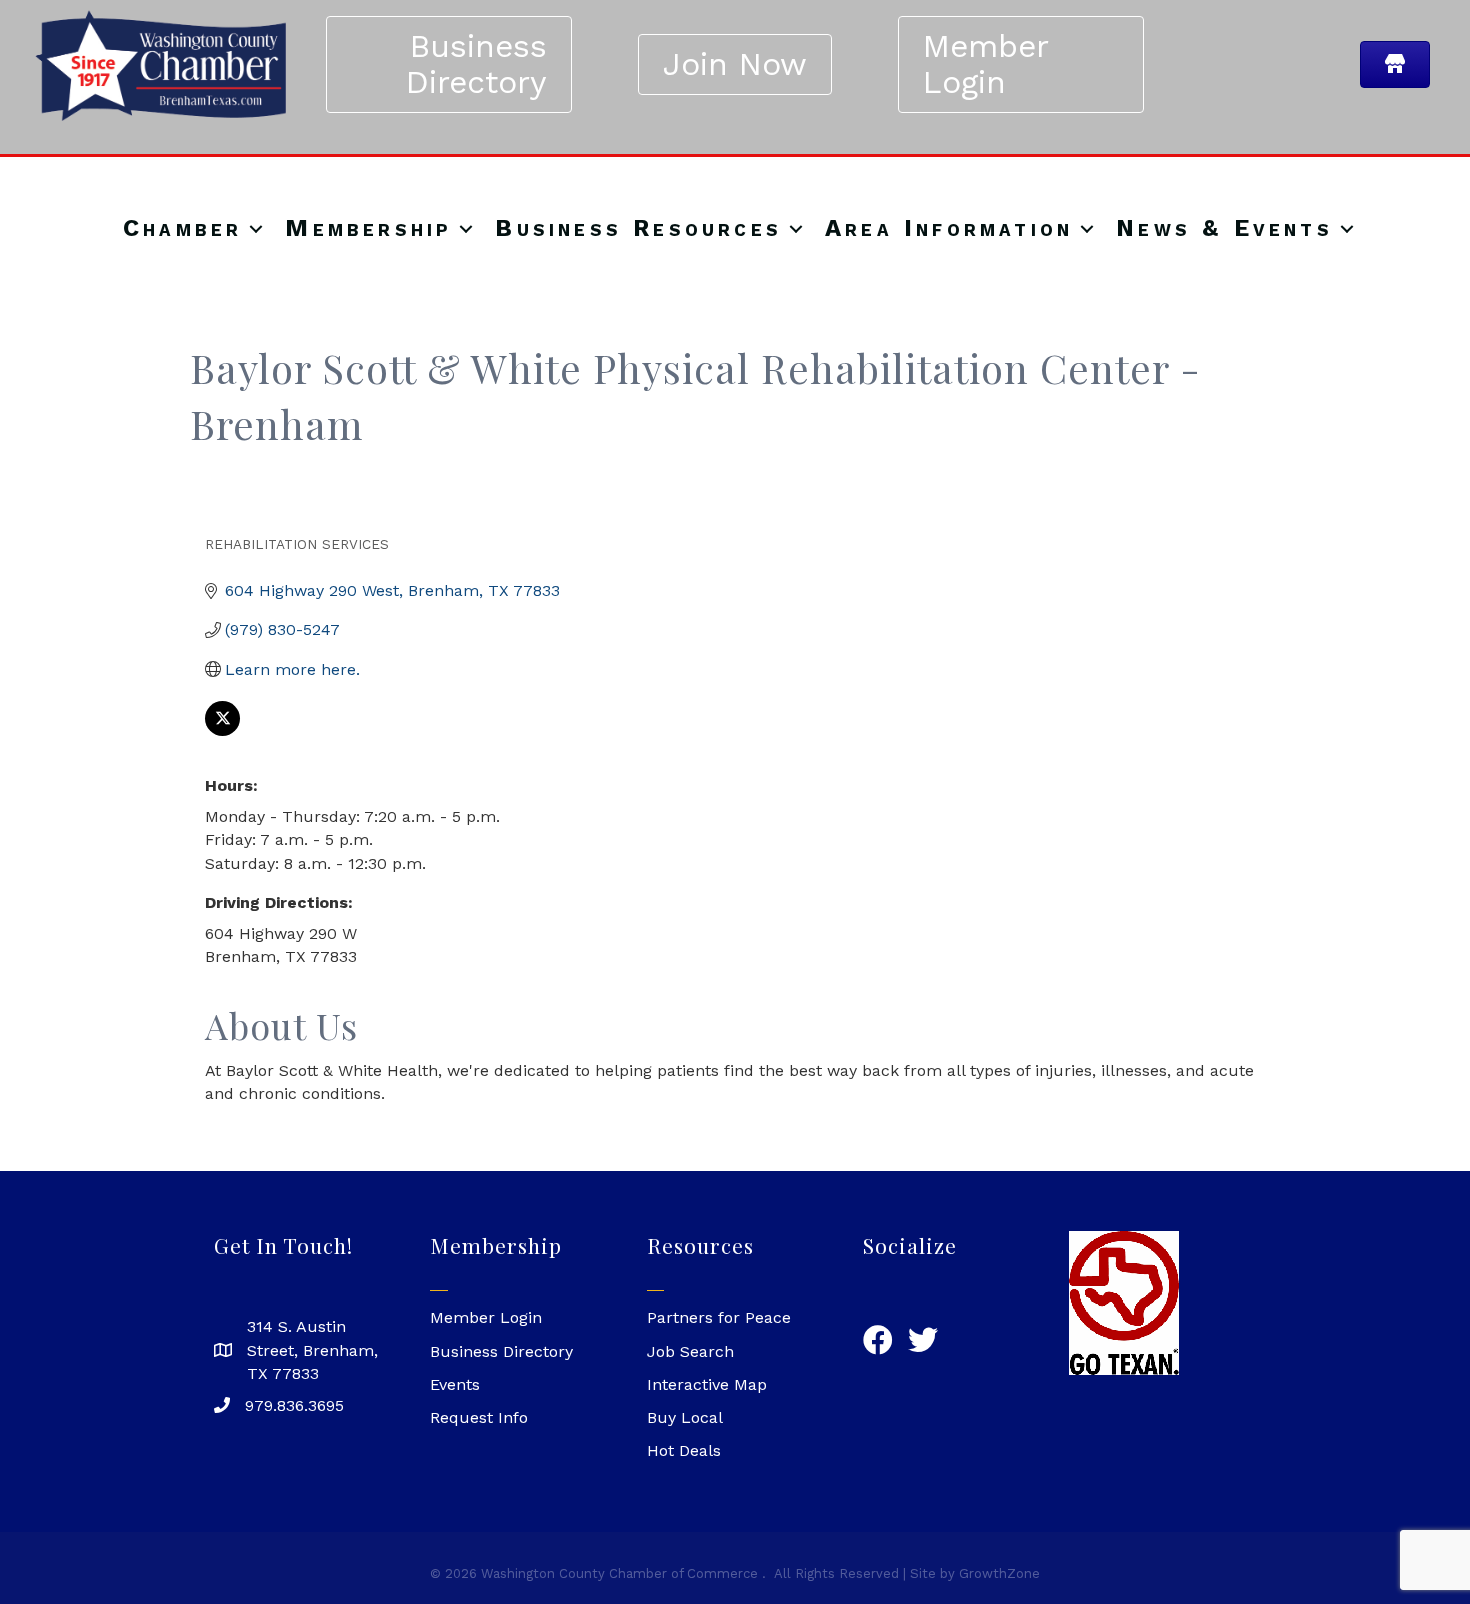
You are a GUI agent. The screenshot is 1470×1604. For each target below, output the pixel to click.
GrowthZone (999, 1573)
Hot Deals (684, 1450)
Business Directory (501, 1351)
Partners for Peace (719, 1317)
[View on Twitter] (222, 730)
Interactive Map (707, 1384)
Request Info (479, 1417)
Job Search (690, 1351)
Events (455, 1384)
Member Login (486, 1317)
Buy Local (685, 1417)
